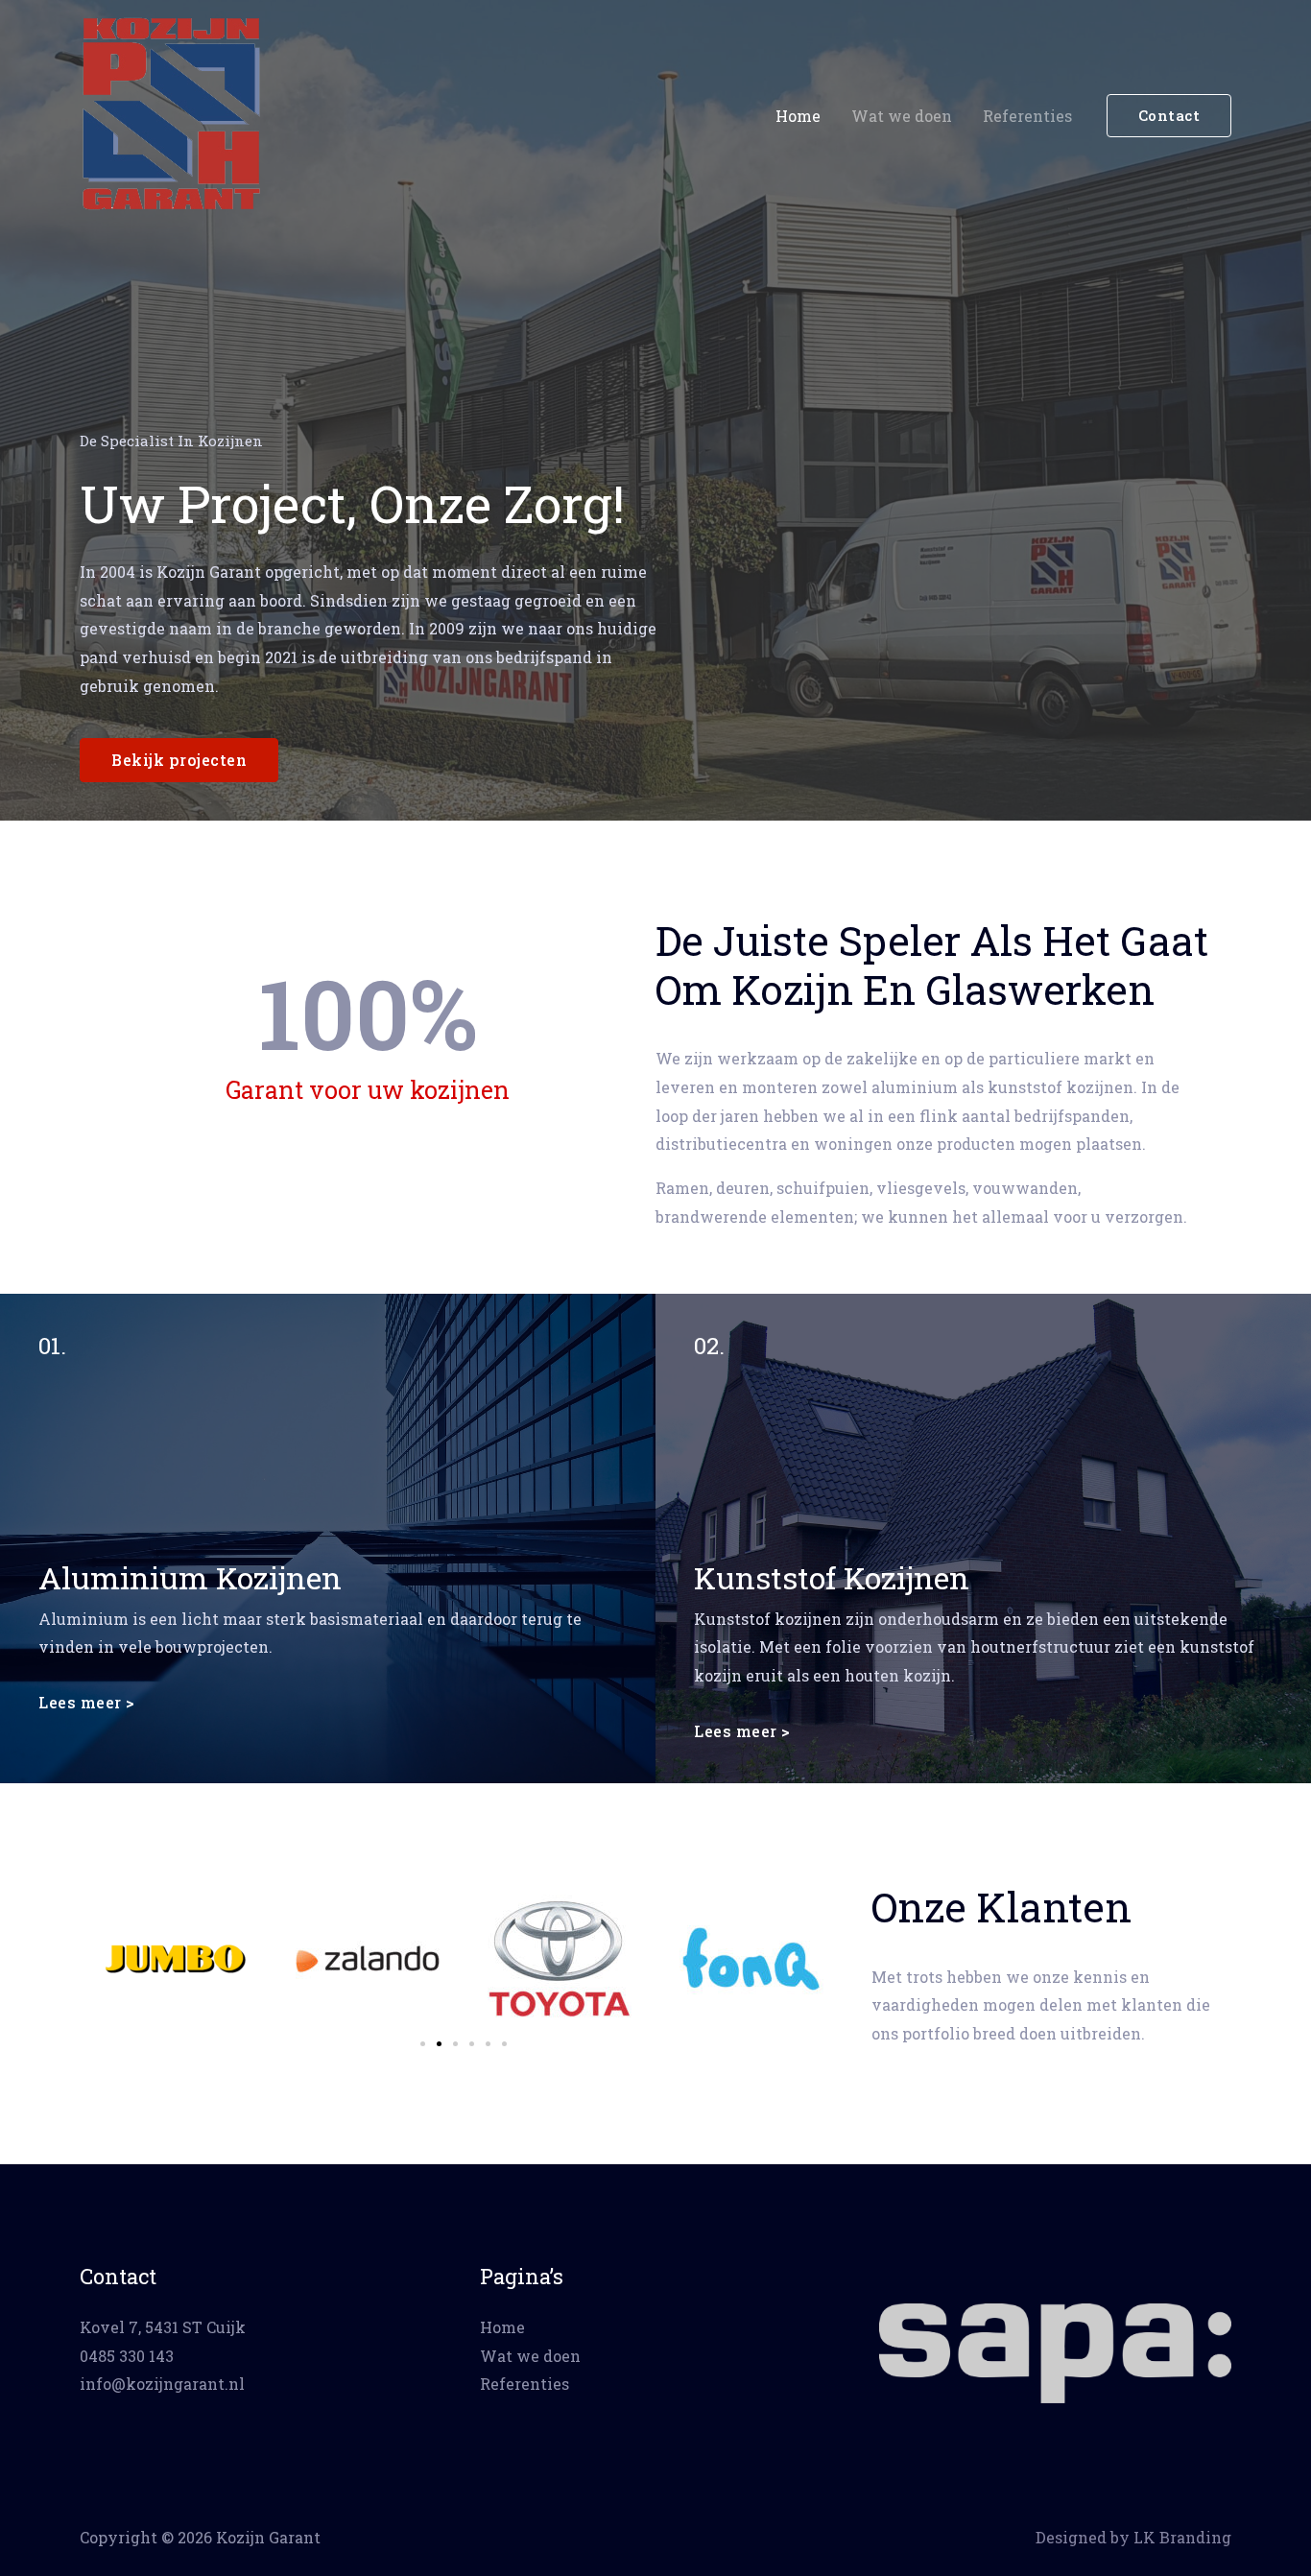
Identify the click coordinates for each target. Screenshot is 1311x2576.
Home (798, 116)
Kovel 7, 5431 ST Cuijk (163, 2327)
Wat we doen (902, 116)
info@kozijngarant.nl (162, 2384)
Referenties (1027, 116)
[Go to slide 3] (455, 2044)
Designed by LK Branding (1133, 2537)
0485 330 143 (127, 2356)
